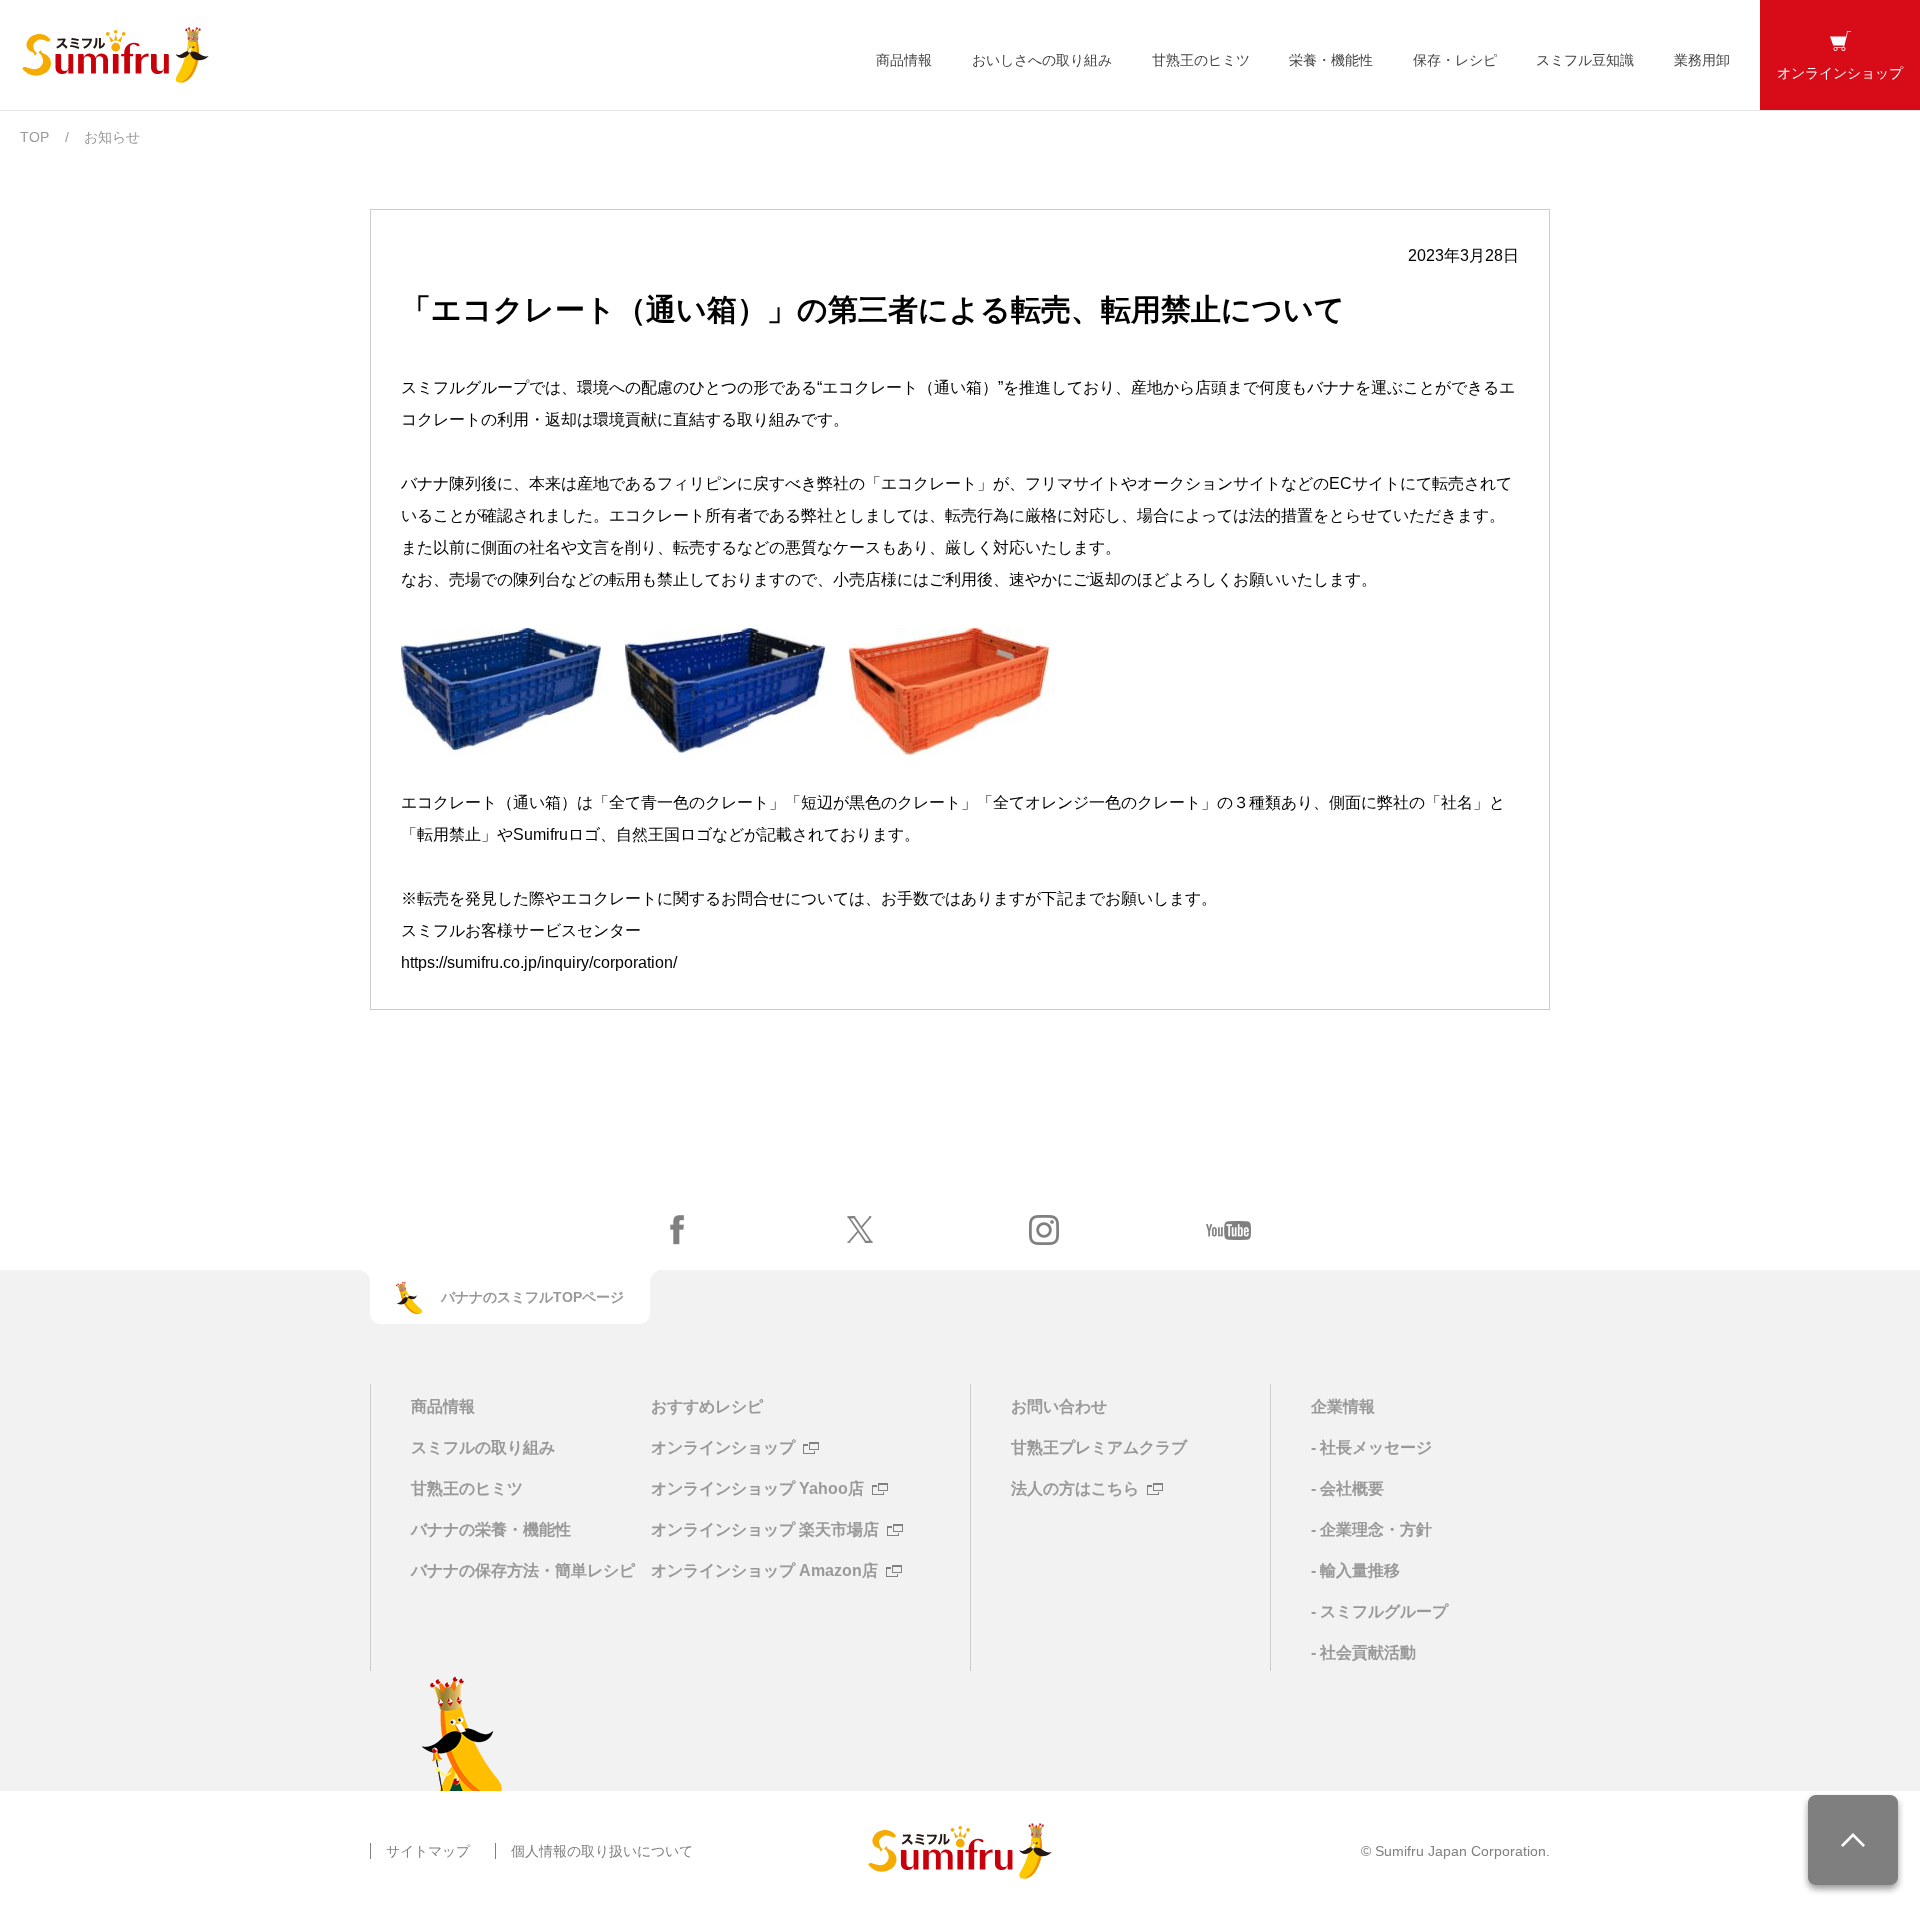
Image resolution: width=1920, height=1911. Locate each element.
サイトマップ (428, 1851)
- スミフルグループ (1379, 1611)
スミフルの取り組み (483, 1447)
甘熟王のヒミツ (1201, 60)
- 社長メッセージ (1371, 1447)
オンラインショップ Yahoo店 (757, 1489)
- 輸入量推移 (1355, 1570)
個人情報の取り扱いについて (602, 1851)
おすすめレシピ (707, 1406)
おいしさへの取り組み (1042, 60)
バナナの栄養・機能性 (491, 1529)
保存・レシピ (1455, 60)
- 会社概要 (1347, 1488)
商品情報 (904, 60)
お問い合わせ (1059, 1406)
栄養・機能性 (1331, 60)
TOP (34, 137)
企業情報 (1343, 1406)
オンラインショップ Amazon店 (764, 1571)
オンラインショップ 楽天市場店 (765, 1530)
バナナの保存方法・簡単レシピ (523, 1570)
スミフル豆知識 (1585, 60)
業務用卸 (1702, 60)
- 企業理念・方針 (1371, 1529)
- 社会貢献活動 (1363, 1652)
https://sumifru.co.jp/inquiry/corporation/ (539, 962)
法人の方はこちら (1075, 1489)
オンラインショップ (723, 1448)
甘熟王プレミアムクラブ (1099, 1447)
